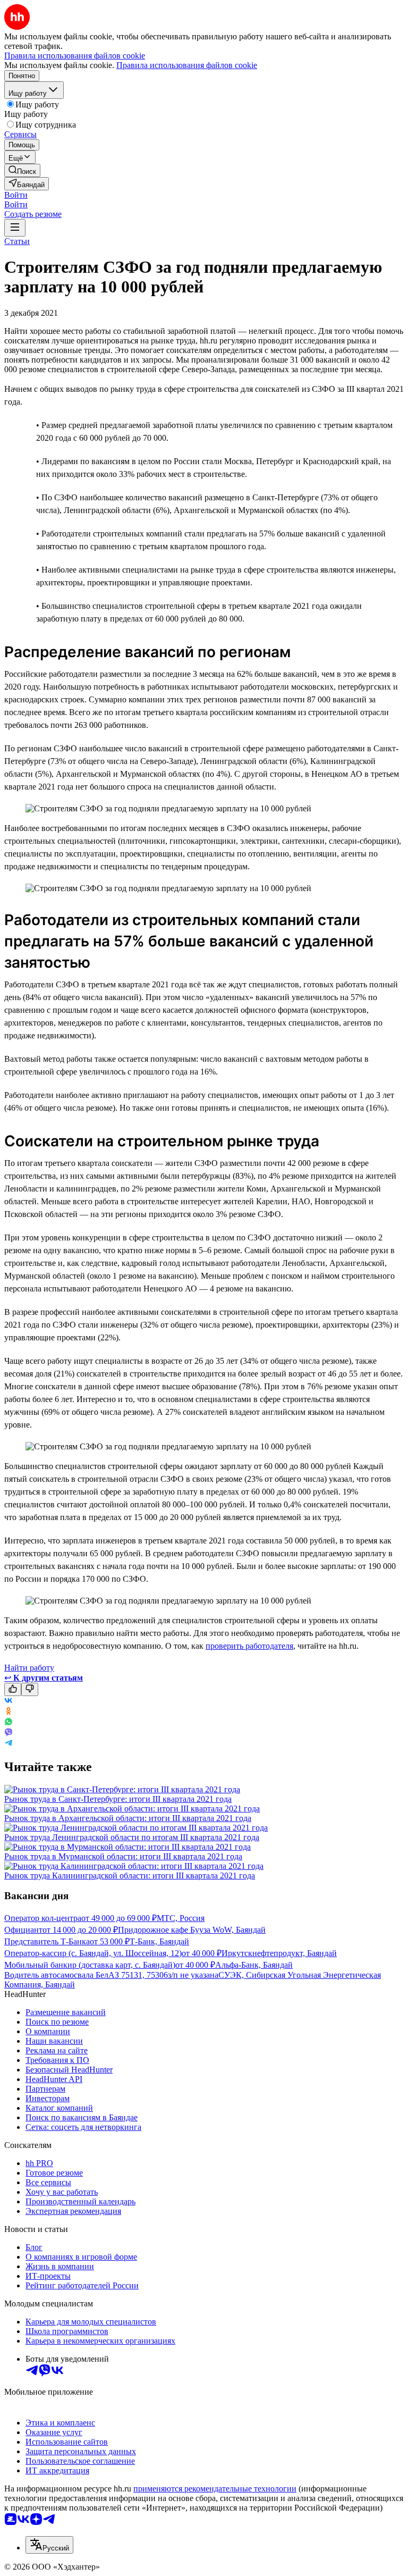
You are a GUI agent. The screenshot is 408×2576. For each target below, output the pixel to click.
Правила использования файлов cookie (187, 65)
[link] (22, 170)
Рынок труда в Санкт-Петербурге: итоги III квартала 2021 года (118, 1799)
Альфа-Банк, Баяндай (254, 1965)
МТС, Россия (181, 1918)
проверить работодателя (249, 1646)
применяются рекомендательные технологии (215, 2489)
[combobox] (49, 2545)
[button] (16, 195)
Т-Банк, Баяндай (159, 1941)
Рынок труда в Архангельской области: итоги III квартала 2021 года (128, 1818)
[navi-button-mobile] (15, 228)
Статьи (17, 241)
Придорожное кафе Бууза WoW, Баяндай (192, 1930)
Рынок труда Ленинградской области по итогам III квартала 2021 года (132, 1837)
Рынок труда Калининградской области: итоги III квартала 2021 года (130, 1876)
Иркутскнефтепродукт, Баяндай (279, 1953)
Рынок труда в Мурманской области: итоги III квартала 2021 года (123, 1856)
